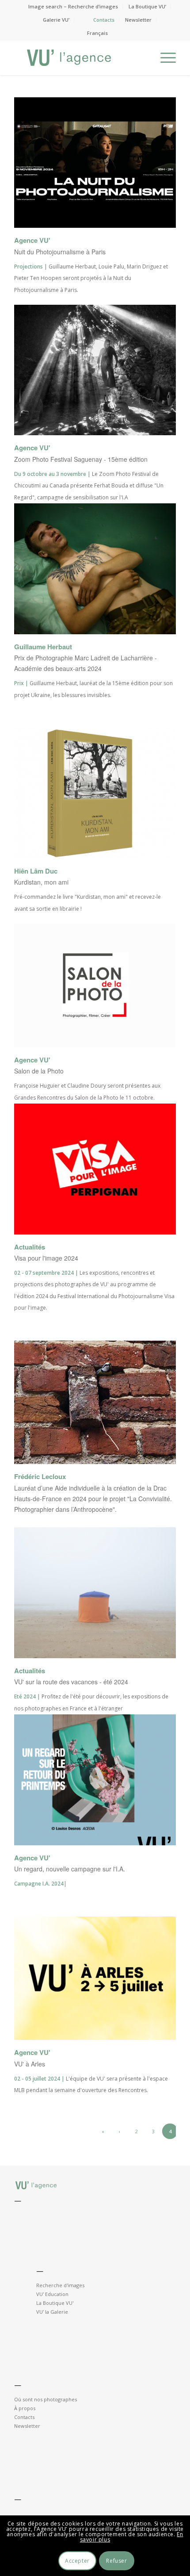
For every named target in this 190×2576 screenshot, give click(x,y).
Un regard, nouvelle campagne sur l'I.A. (70, 1869)
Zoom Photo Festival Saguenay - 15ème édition (81, 459)
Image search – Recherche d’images (73, 6)
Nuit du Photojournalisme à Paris (60, 252)
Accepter (77, 2561)
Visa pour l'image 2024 (46, 1258)
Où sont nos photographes (46, 2399)
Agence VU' (32, 240)
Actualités (30, 1247)
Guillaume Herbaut (43, 647)
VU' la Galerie (52, 2312)
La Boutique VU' (55, 2303)
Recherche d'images (60, 2285)
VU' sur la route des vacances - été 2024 (71, 1682)
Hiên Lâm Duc (36, 871)
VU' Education (52, 2294)
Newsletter (138, 20)
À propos (25, 2408)
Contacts (104, 20)
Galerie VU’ (56, 20)
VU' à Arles (30, 2064)
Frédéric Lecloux (40, 1476)
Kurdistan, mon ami (41, 882)
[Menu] (164, 57)
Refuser (116, 2561)
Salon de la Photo (39, 1071)
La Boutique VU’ (147, 6)
